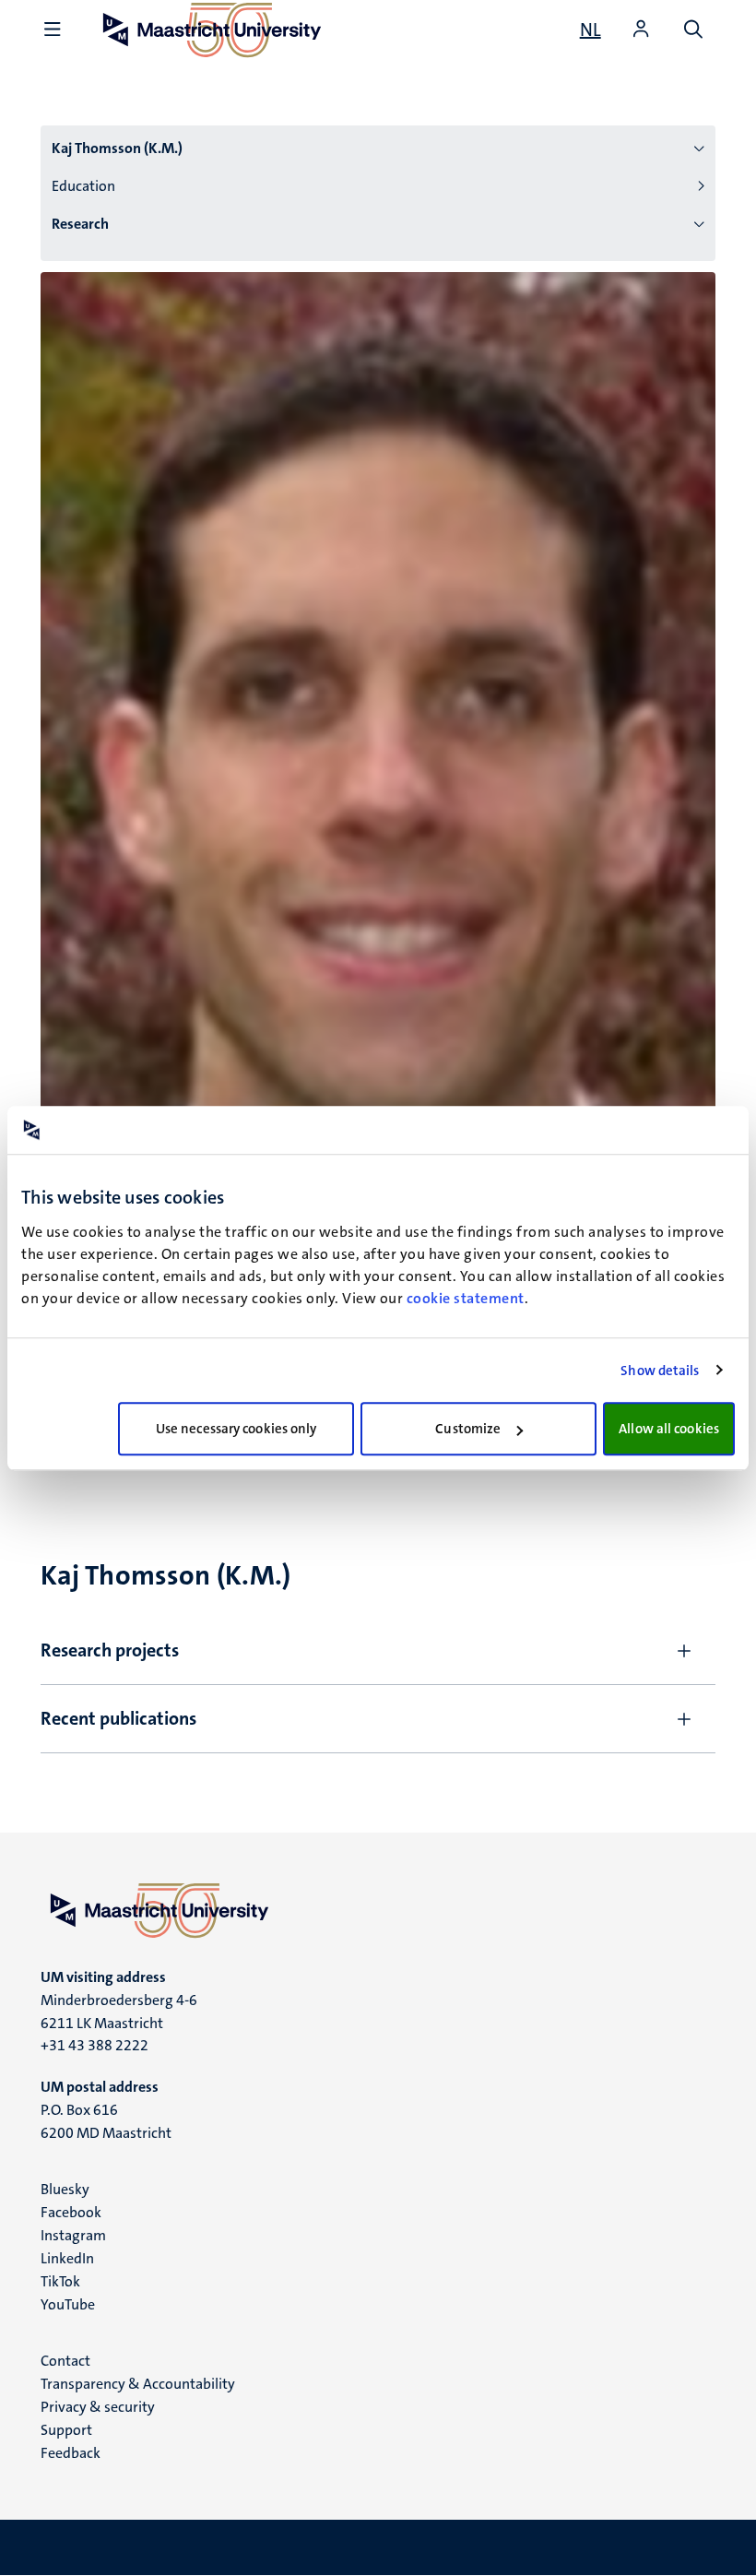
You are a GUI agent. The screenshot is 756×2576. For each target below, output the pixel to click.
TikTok (60, 2281)
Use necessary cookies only (236, 1429)
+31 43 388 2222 (94, 2045)
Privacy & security (98, 2407)
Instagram (73, 2235)
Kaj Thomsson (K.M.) (117, 148)
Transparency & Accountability (138, 2384)
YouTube (68, 2304)
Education (83, 186)
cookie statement (466, 1298)
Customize (468, 1429)
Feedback (71, 2453)
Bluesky (65, 2189)
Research (80, 224)
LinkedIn (67, 2258)
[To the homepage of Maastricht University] (378, 1910)
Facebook (71, 2212)
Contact (65, 2361)
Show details (660, 1371)
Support (66, 2430)
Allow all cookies (669, 1429)
